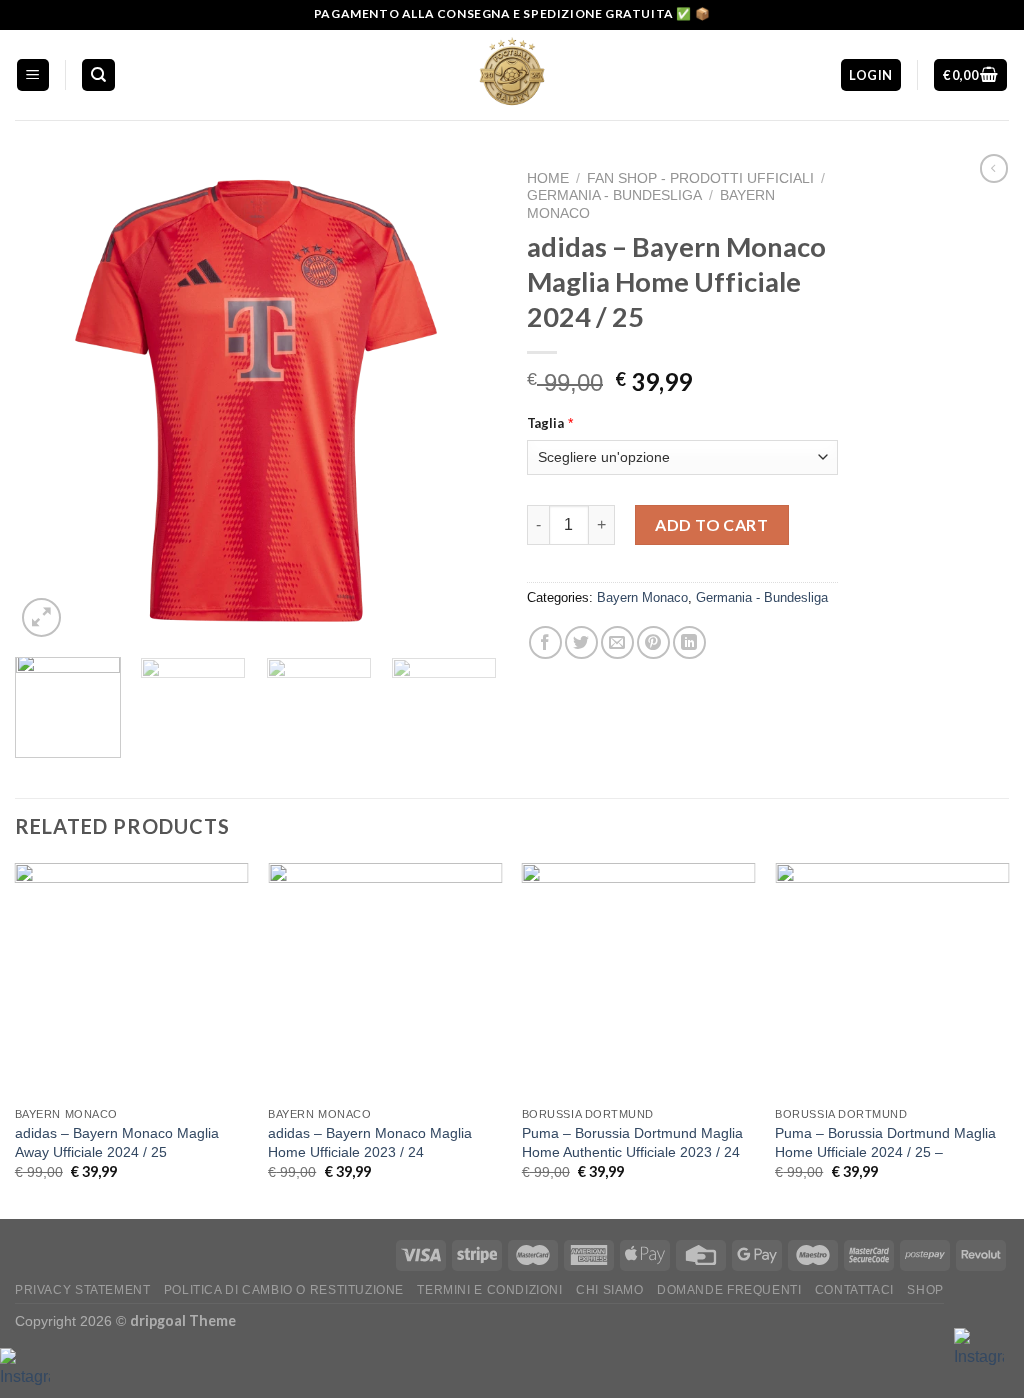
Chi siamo (610, 1290)
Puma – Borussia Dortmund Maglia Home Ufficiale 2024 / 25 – (885, 1142)
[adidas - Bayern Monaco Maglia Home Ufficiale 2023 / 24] (385, 980)
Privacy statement (82, 1290)
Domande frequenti (729, 1290)
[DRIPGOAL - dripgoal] (512, 75)
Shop (925, 1290)
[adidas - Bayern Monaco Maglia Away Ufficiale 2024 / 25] (132, 980)
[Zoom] (41, 617)
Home (548, 178)
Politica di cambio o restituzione (284, 1290)
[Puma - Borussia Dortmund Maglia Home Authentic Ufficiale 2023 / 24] (639, 980)
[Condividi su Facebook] (545, 642)
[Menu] (33, 75)
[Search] (98, 75)
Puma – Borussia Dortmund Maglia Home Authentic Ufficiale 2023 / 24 (632, 1142)
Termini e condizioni (489, 1290)
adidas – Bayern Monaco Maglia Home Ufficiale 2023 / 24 (370, 1142)
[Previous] (50, 401)
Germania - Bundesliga (614, 195)
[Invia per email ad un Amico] (617, 642)
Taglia (545, 423)
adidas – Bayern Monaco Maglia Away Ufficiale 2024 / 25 (117, 1142)
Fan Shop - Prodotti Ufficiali (700, 178)
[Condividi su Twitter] (581, 642)
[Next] (462, 401)
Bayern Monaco (642, 597)
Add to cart (711, 524)
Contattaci (854, 1290)
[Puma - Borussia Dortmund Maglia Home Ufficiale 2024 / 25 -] (892, 980)
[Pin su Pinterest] (653, 642)
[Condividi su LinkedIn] (689, 642)
